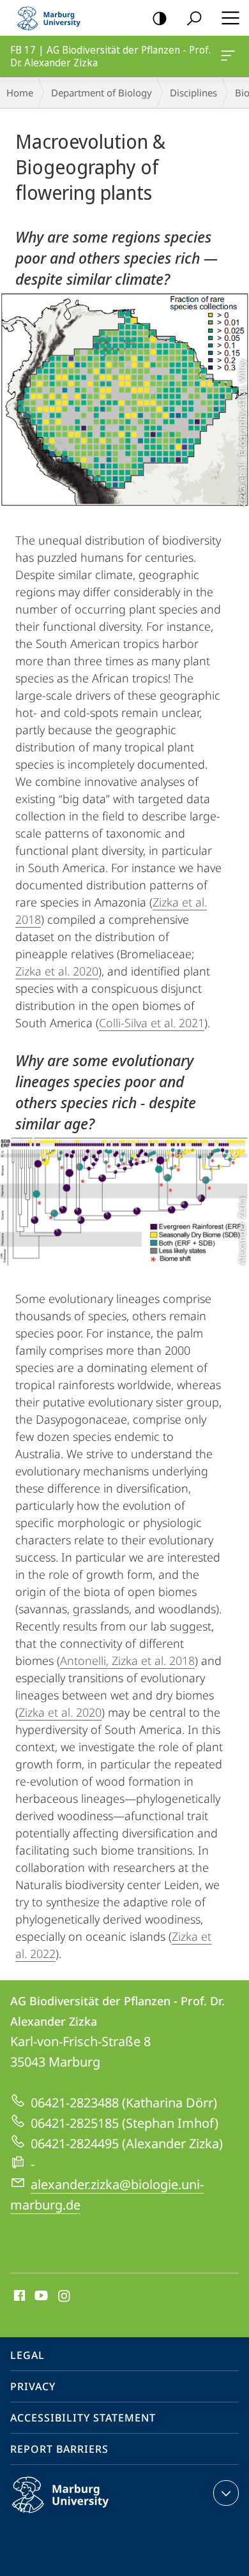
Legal (27, 2355)
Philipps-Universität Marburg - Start (54, 18)
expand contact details (226, 2493)
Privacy (33, 2386)
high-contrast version (160, 18)
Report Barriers (59, 2449)
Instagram (65, 2296)
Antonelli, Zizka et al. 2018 (127, 1661)
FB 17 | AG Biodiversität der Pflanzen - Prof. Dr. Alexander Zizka (230, 56)
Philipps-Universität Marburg (85, 2515)
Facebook (18, 2296)
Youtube (40, 2296)
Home (20, 93)
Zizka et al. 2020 (57, 971)
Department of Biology (102, 93)
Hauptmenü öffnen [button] (230, 18)
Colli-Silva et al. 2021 (152, 1023)
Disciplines (193, 93)
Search (194, 18)
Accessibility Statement (83, 2418)
